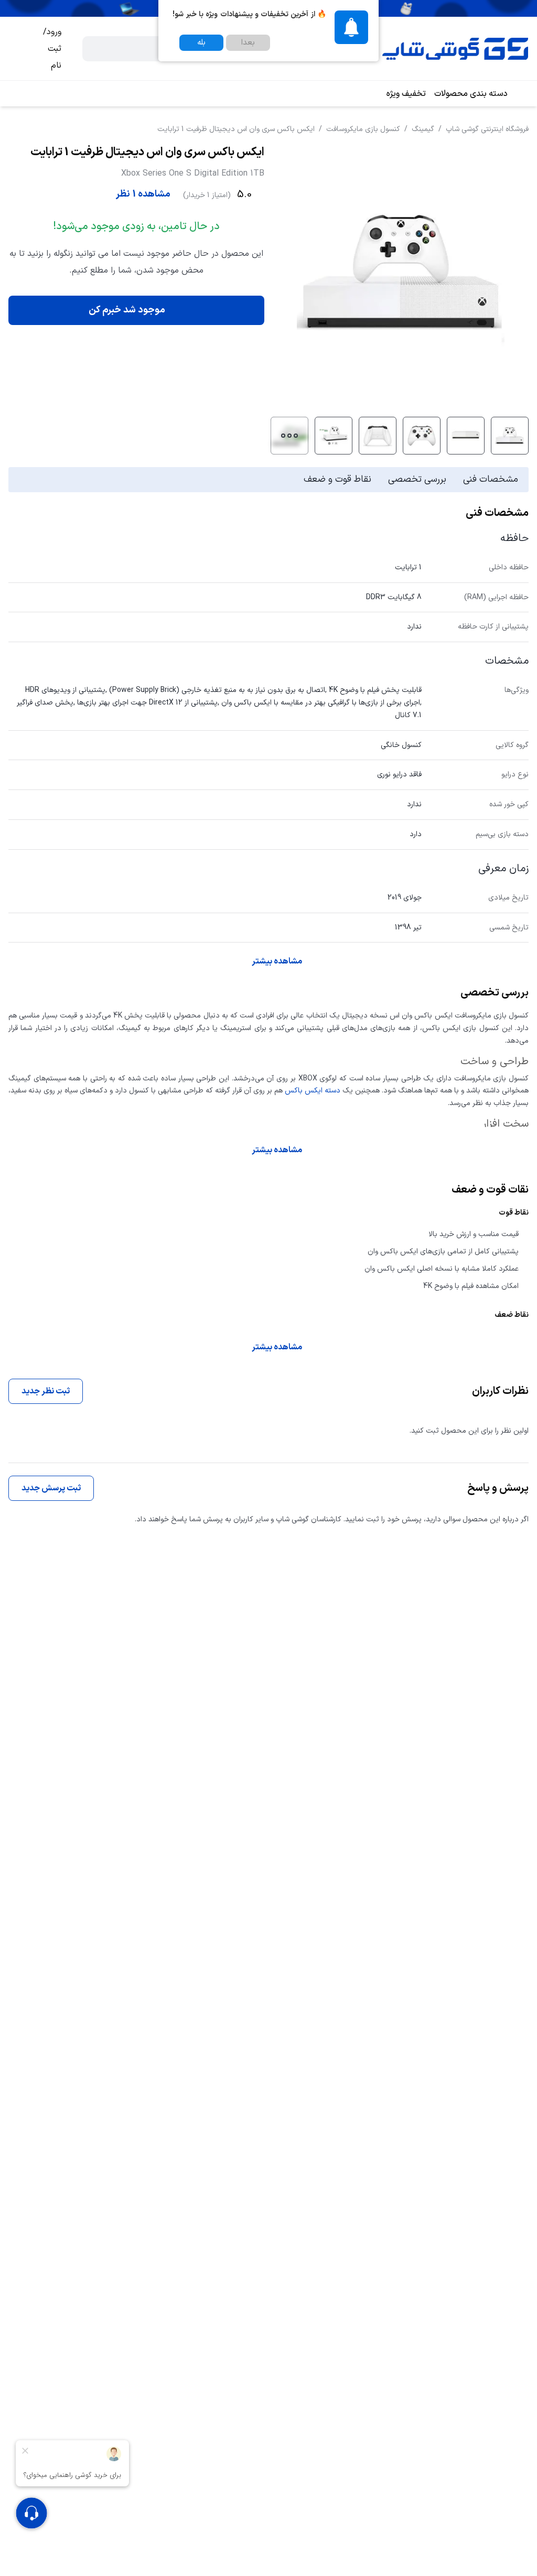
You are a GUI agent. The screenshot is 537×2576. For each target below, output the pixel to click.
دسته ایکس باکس (313, 1091)
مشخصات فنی (491, 479)
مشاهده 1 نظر (143, 194)
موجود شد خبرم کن (127, 310)
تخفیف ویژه (406, 94)
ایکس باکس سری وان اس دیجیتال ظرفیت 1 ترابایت (236, 129)
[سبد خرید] (17, 49)
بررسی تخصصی (417, 479)
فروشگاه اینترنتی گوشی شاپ (487, 129)
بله (201, 43)
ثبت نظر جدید (46, 1391)
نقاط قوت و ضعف (337, 479)
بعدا (248, 43)
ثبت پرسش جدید (51, 1488)
